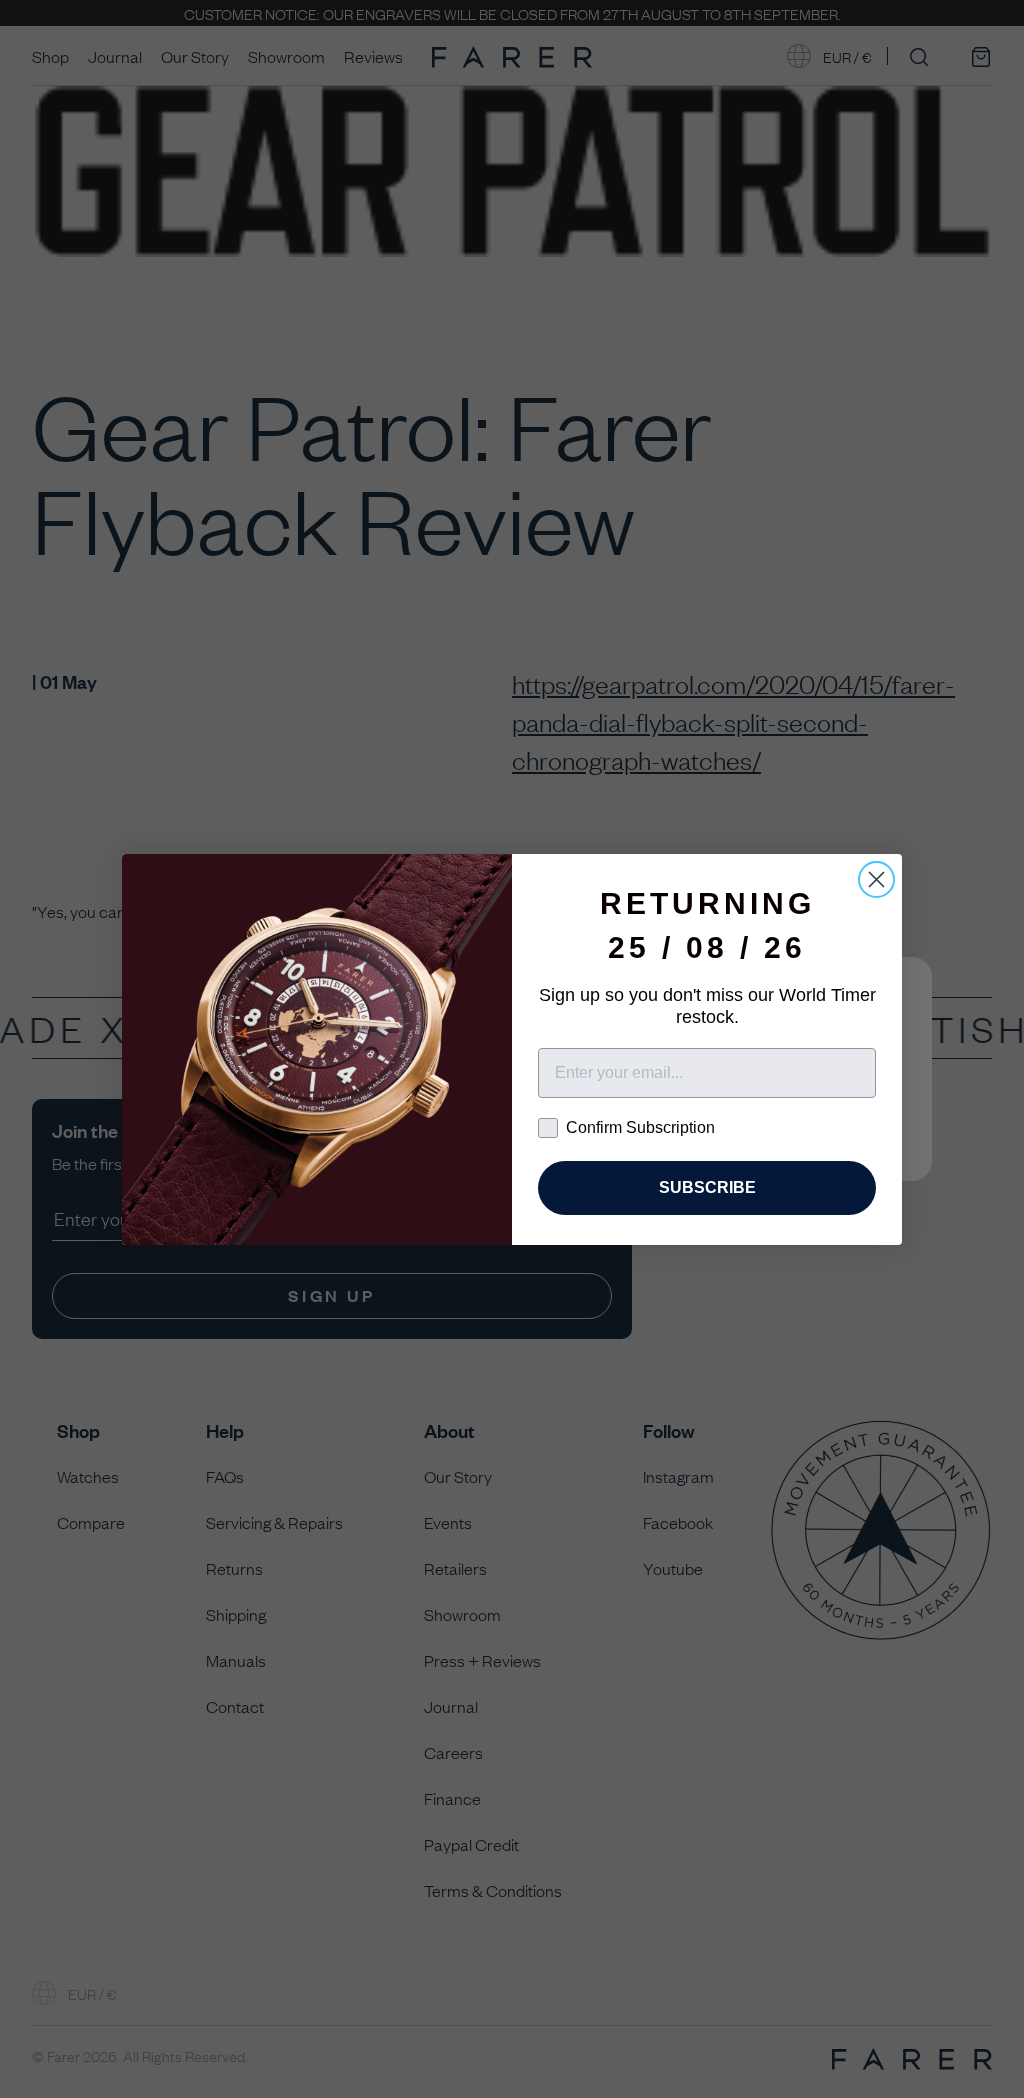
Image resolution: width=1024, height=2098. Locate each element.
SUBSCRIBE (707, 1187)
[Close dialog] (876, 879)
